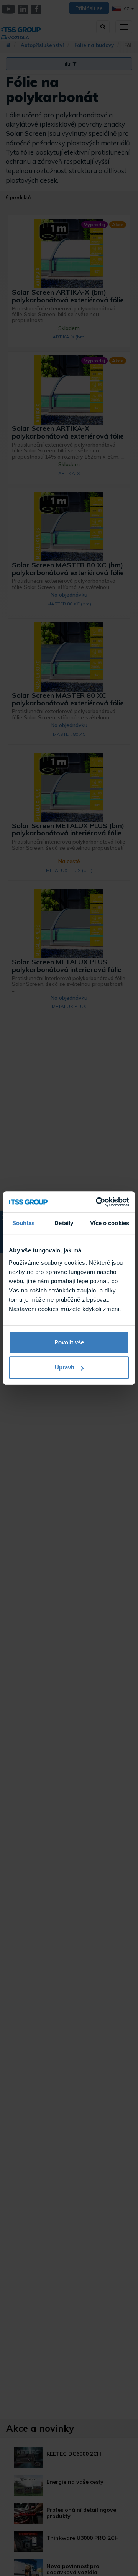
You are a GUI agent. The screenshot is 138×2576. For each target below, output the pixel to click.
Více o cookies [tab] (110, 1223)
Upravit (65, 1367)
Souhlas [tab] (23, 1223)
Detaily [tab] (64, 1223)
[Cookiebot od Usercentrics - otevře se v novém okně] (97, 1202)
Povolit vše (69, 1342)
